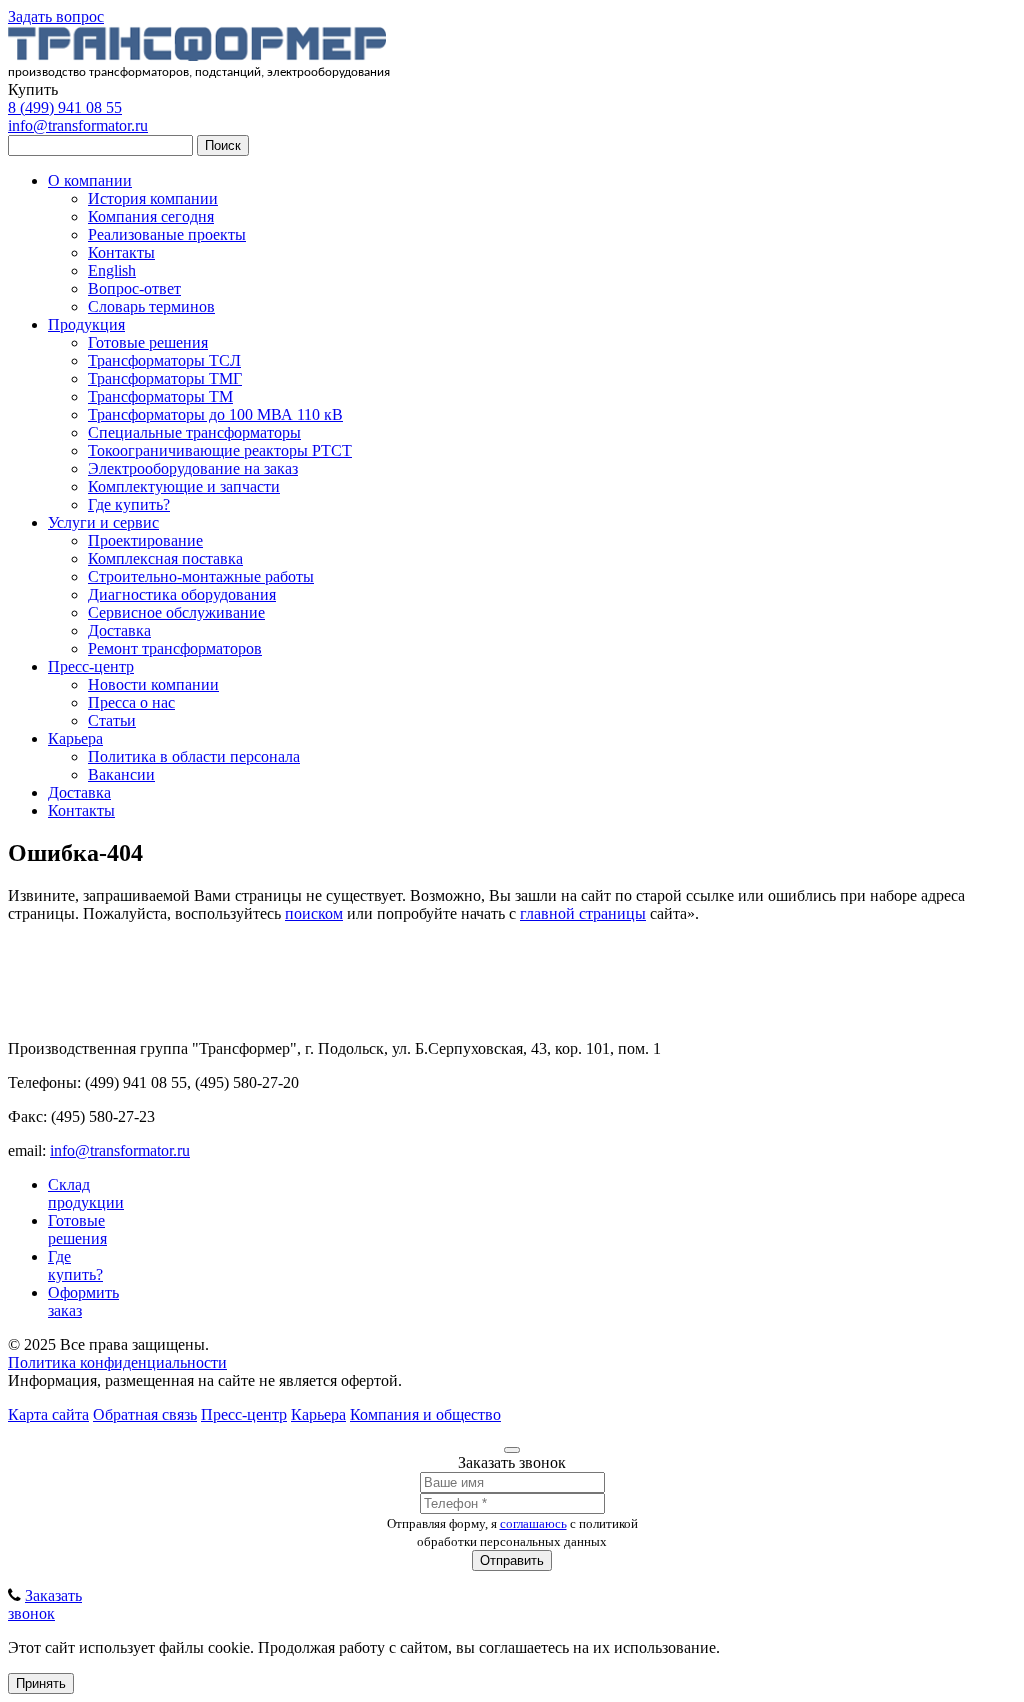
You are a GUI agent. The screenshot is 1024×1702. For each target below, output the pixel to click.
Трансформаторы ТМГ (165, 378)
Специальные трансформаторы (194, 432)
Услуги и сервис (103, 522)
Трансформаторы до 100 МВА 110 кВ (215, 414)
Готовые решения (148, 342)
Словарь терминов (151, 306)
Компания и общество (425, 1414)
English (112, 270)
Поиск (223, 145)
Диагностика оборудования (182, 594)
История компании (153, 198)
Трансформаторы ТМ (160, 396)
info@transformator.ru (78, 125)
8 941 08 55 (65, 107)
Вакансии (121, 774)
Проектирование (145, 540)
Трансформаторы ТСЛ (164, 360)
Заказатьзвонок (45, 1604)
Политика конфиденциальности (117, 1362)
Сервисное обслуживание (176, 612)
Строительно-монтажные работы (201, 576)
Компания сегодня (151, 216)
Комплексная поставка (165, 558)
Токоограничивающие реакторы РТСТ (220, 450)
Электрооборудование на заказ (193, 468)
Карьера (75, 738)
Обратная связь (145, 1414)
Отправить (512, 1560)
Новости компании (153, 684)
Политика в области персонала (194, 756)
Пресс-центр (91, 666)
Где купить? (129, 504)
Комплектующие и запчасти (184, 486)
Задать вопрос (56, 16)
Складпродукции (86, 1193)
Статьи (112, 720)
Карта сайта (48, 1414)
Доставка (119, 630)
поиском (314, 913)
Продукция (86, 324)
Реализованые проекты (167, 234)
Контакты (121, 252)
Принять (41, 1683)
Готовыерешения (77, 1229)
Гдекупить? (75, 1265)
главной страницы (583, 913)
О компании (90, 180)
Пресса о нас (131, 702)
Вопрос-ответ (134, 288)
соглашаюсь (533, 1523)
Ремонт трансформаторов (175, 648)
